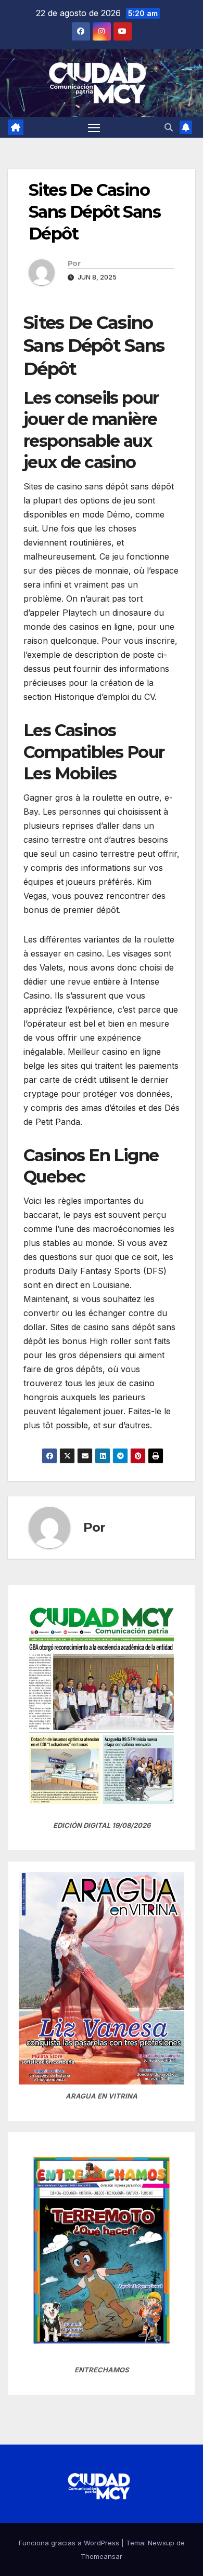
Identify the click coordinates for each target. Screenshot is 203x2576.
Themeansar (102, 2556)
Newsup (161, 2543)
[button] (169, 127)
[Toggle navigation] (94, 127)
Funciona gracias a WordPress (70, 2543)
